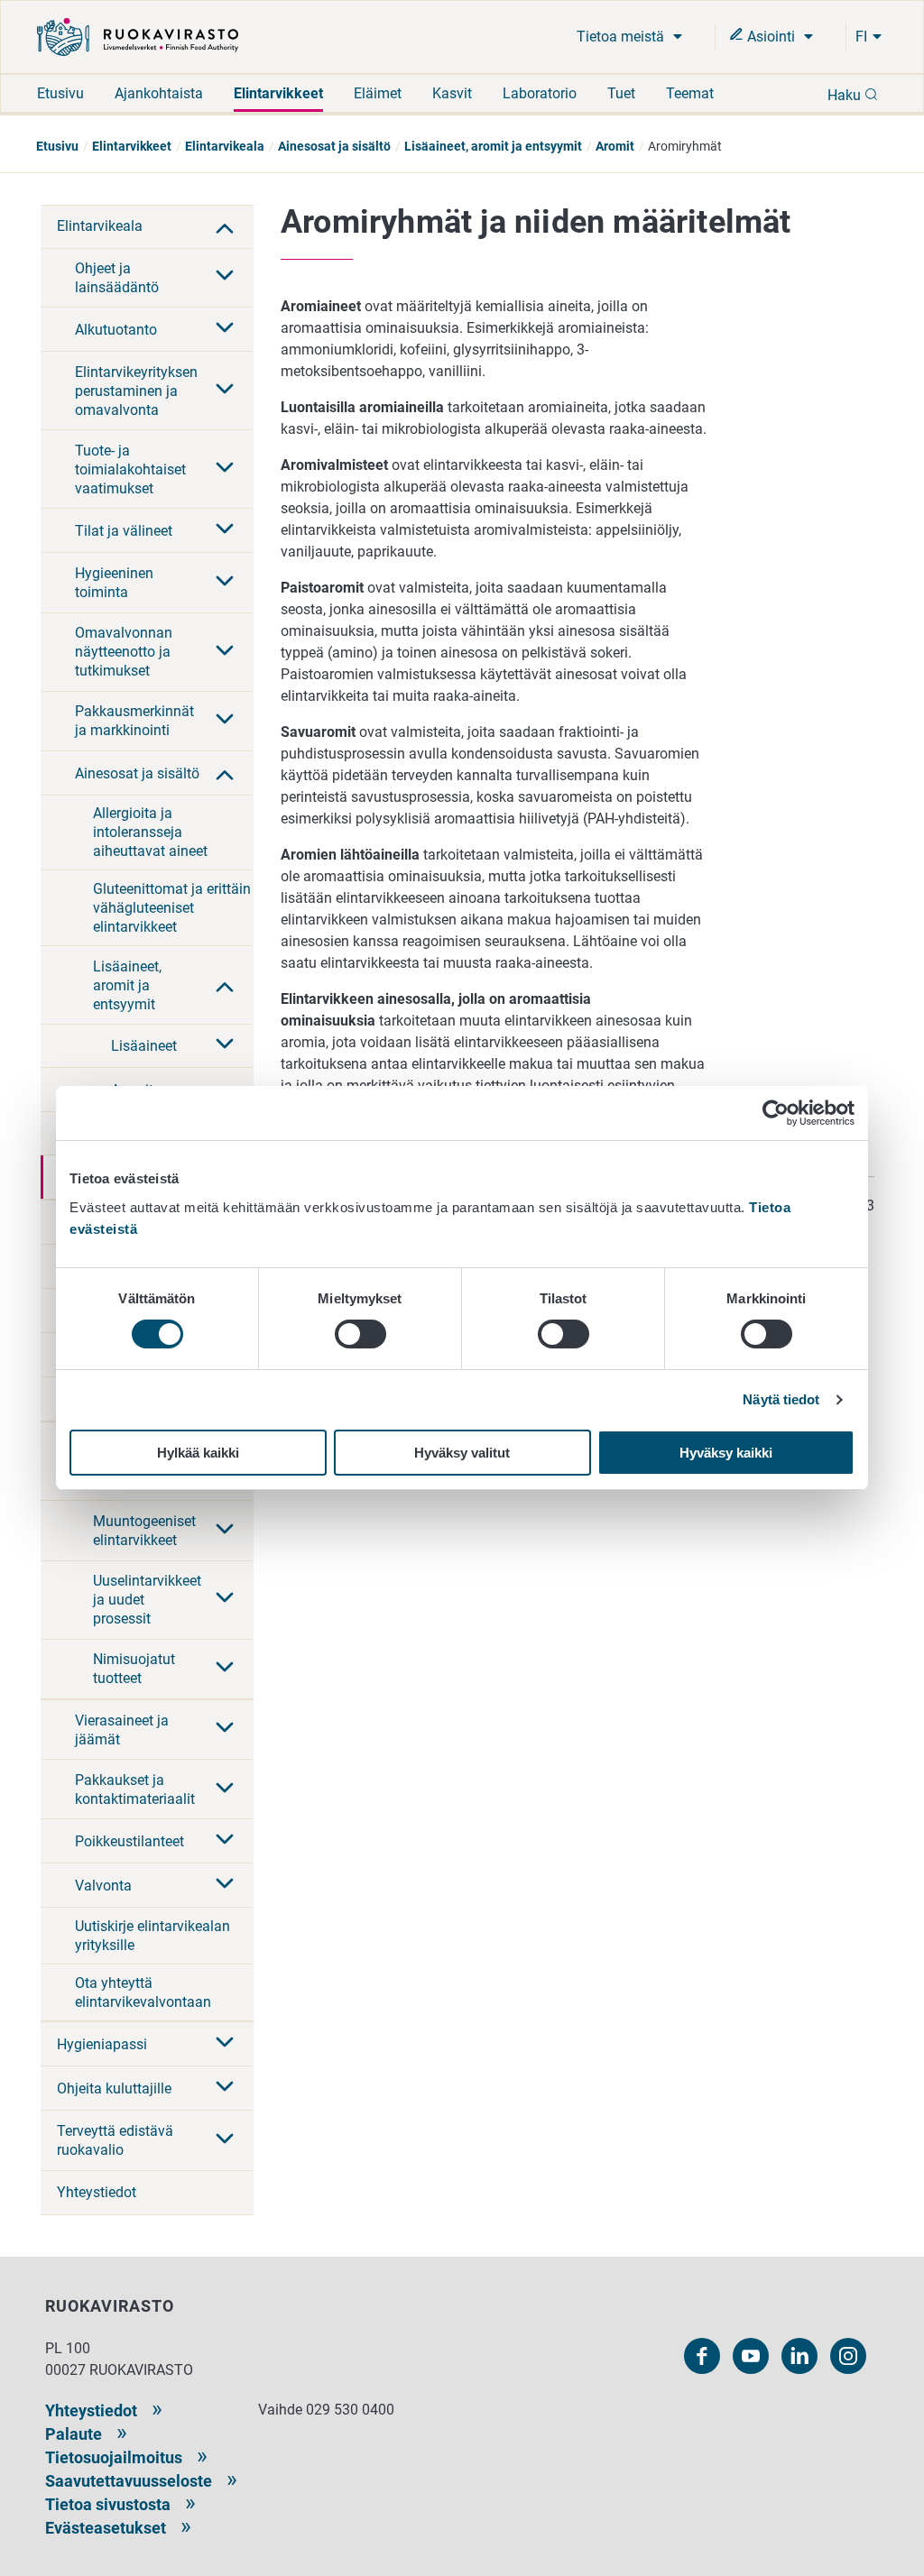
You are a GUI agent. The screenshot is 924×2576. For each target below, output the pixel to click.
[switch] (360, 1334)
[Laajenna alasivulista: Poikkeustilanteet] (225, 1841)
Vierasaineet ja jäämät (122, 1730)
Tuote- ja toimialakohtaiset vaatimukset (130, 469)
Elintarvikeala (225, 146)
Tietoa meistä (622, 37)
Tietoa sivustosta (108, 2504)
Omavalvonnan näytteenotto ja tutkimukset (124, 652)
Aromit (615, 146)
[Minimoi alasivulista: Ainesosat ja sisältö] (225, 773)
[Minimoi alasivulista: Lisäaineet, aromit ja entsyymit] (225, 985)
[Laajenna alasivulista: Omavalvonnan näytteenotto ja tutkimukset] (225, 652)
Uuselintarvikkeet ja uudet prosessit (147, 1600)
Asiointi (771, 37)
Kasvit (452, 93)
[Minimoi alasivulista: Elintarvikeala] (225, 226)
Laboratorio (540, 93)
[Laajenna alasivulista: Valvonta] (225, 1885)
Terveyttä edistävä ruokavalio (115, 2140)
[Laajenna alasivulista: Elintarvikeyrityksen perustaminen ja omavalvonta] (225, 391)
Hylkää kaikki (198, 1453)
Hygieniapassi (102, 2044)
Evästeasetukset (106, 2528)
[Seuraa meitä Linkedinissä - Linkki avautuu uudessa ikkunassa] (799, 2356)
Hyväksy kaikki (726, 1453)
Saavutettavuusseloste (129, 2481)
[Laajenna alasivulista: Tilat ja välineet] (225, 530)
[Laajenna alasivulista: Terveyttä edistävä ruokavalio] (225, 2140)
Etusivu (60, 93)
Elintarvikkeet (278, 93)
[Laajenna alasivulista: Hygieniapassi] (225, 2044)
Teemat (690, 93)
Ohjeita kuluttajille (114, 2088)
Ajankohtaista (159, 93)
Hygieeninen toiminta (114, 583)
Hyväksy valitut (462, 1453)
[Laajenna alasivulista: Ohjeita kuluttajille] (225, 2088)
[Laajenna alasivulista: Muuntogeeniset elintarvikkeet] (225, 1531)
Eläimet (378, 93)
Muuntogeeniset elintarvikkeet (144, 1531)
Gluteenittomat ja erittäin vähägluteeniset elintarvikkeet (172, 908)
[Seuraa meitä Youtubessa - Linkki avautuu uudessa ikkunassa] (751, 2356)
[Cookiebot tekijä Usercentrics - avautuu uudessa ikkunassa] (776, 1113)
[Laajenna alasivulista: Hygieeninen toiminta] (225, 583)
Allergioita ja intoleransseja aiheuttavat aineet (150, 832)
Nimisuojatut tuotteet (134, 1669)
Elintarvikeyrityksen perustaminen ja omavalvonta (136, 391)
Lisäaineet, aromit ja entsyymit (493, 146)
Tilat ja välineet (124, 531)
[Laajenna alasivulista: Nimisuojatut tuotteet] (225, 1669)
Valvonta (103, 1886)
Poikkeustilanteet (129, 1841)
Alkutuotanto (116, 330)
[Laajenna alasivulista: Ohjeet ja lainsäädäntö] (225, 277)
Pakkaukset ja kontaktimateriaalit (135, 1789)
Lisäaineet (144, 1046)
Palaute (74, 2434)
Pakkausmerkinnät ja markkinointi (134, 721)
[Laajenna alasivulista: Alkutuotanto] (225, 329)
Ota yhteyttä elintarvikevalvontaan (143, 1992)
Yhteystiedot (97, 2192)
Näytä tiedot (781, 1399)
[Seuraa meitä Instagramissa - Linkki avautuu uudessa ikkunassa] (848, 2356)
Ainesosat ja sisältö (334, 146)
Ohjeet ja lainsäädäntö (117, 278)
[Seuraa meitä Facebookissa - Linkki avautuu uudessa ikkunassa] (702, 2356)
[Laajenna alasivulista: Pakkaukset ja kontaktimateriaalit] (225, 1789)
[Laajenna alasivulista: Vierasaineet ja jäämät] (225, 1729)
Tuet (621, 93)
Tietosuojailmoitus (114, 2457)
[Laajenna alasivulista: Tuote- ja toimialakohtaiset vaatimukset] (225, 469)
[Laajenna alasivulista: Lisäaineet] (225, 1045)
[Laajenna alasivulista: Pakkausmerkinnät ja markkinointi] (225, 721)
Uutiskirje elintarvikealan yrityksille (152, 1936)
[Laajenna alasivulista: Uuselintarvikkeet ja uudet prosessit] (225, 1599)
